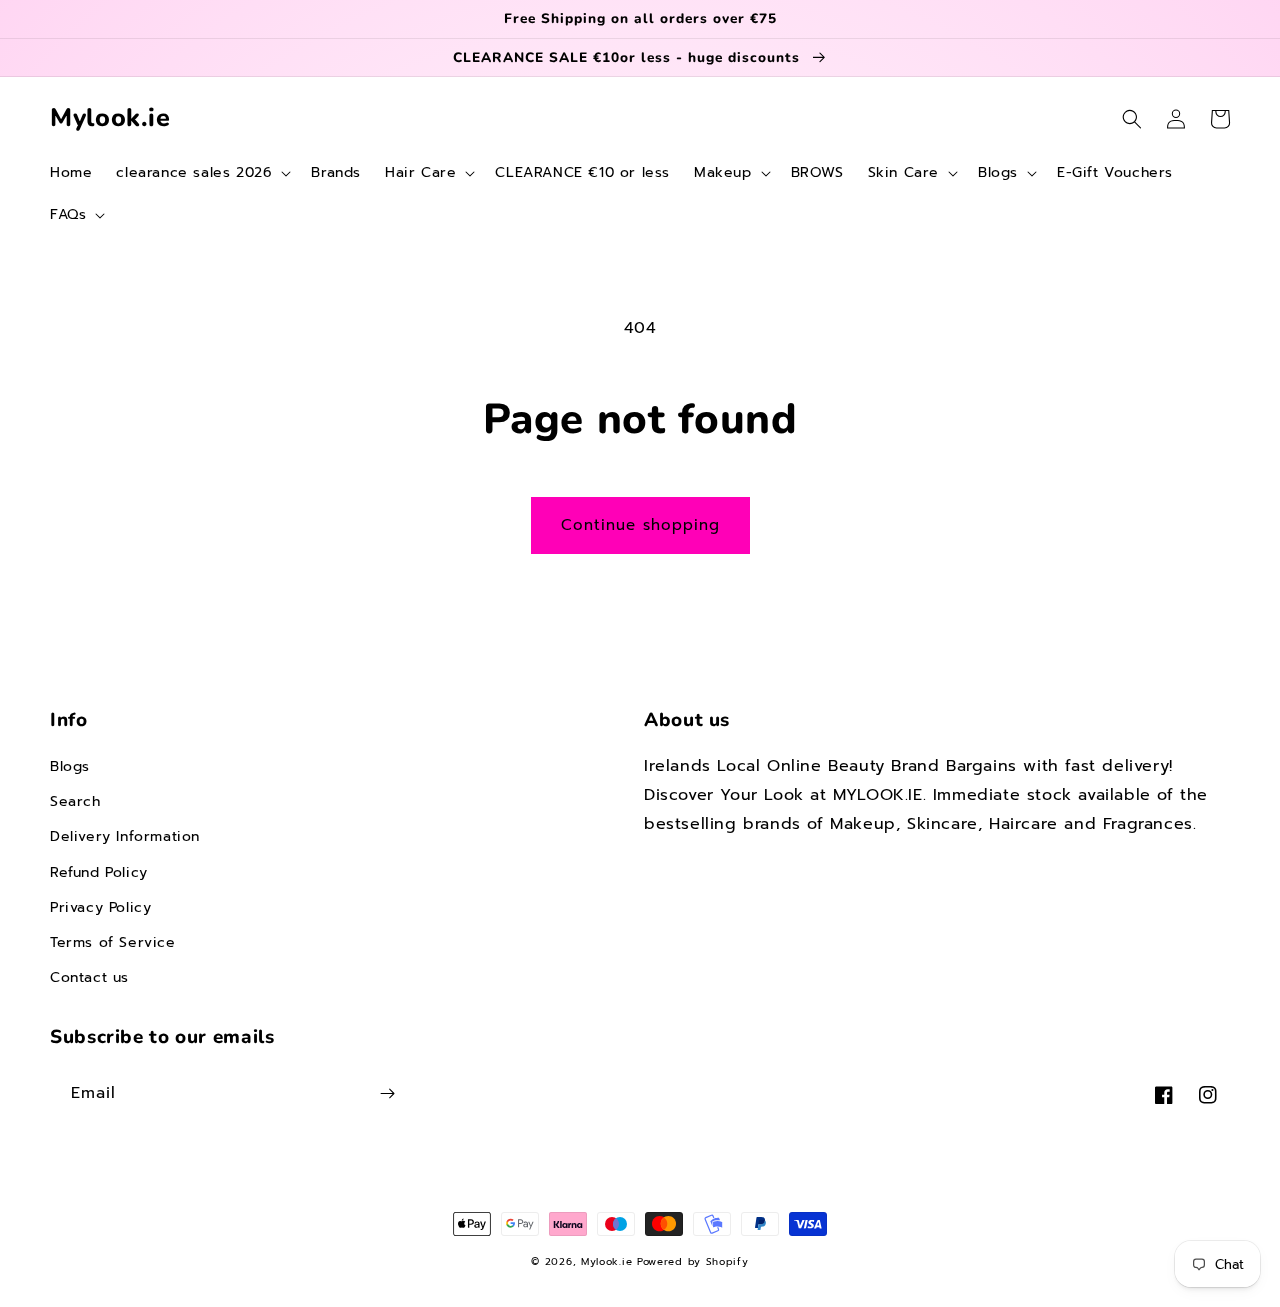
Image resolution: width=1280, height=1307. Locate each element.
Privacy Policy (100, 907)
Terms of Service (113, 942)
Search (75, 801)
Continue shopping (640, 525)
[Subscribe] (387, 1093)
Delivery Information (125, 836)
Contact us (89, 977)
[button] (201, 173)
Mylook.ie (606, 1261)
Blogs (70, 766)
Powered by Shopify (693, 1261)
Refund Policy (99, 872)
